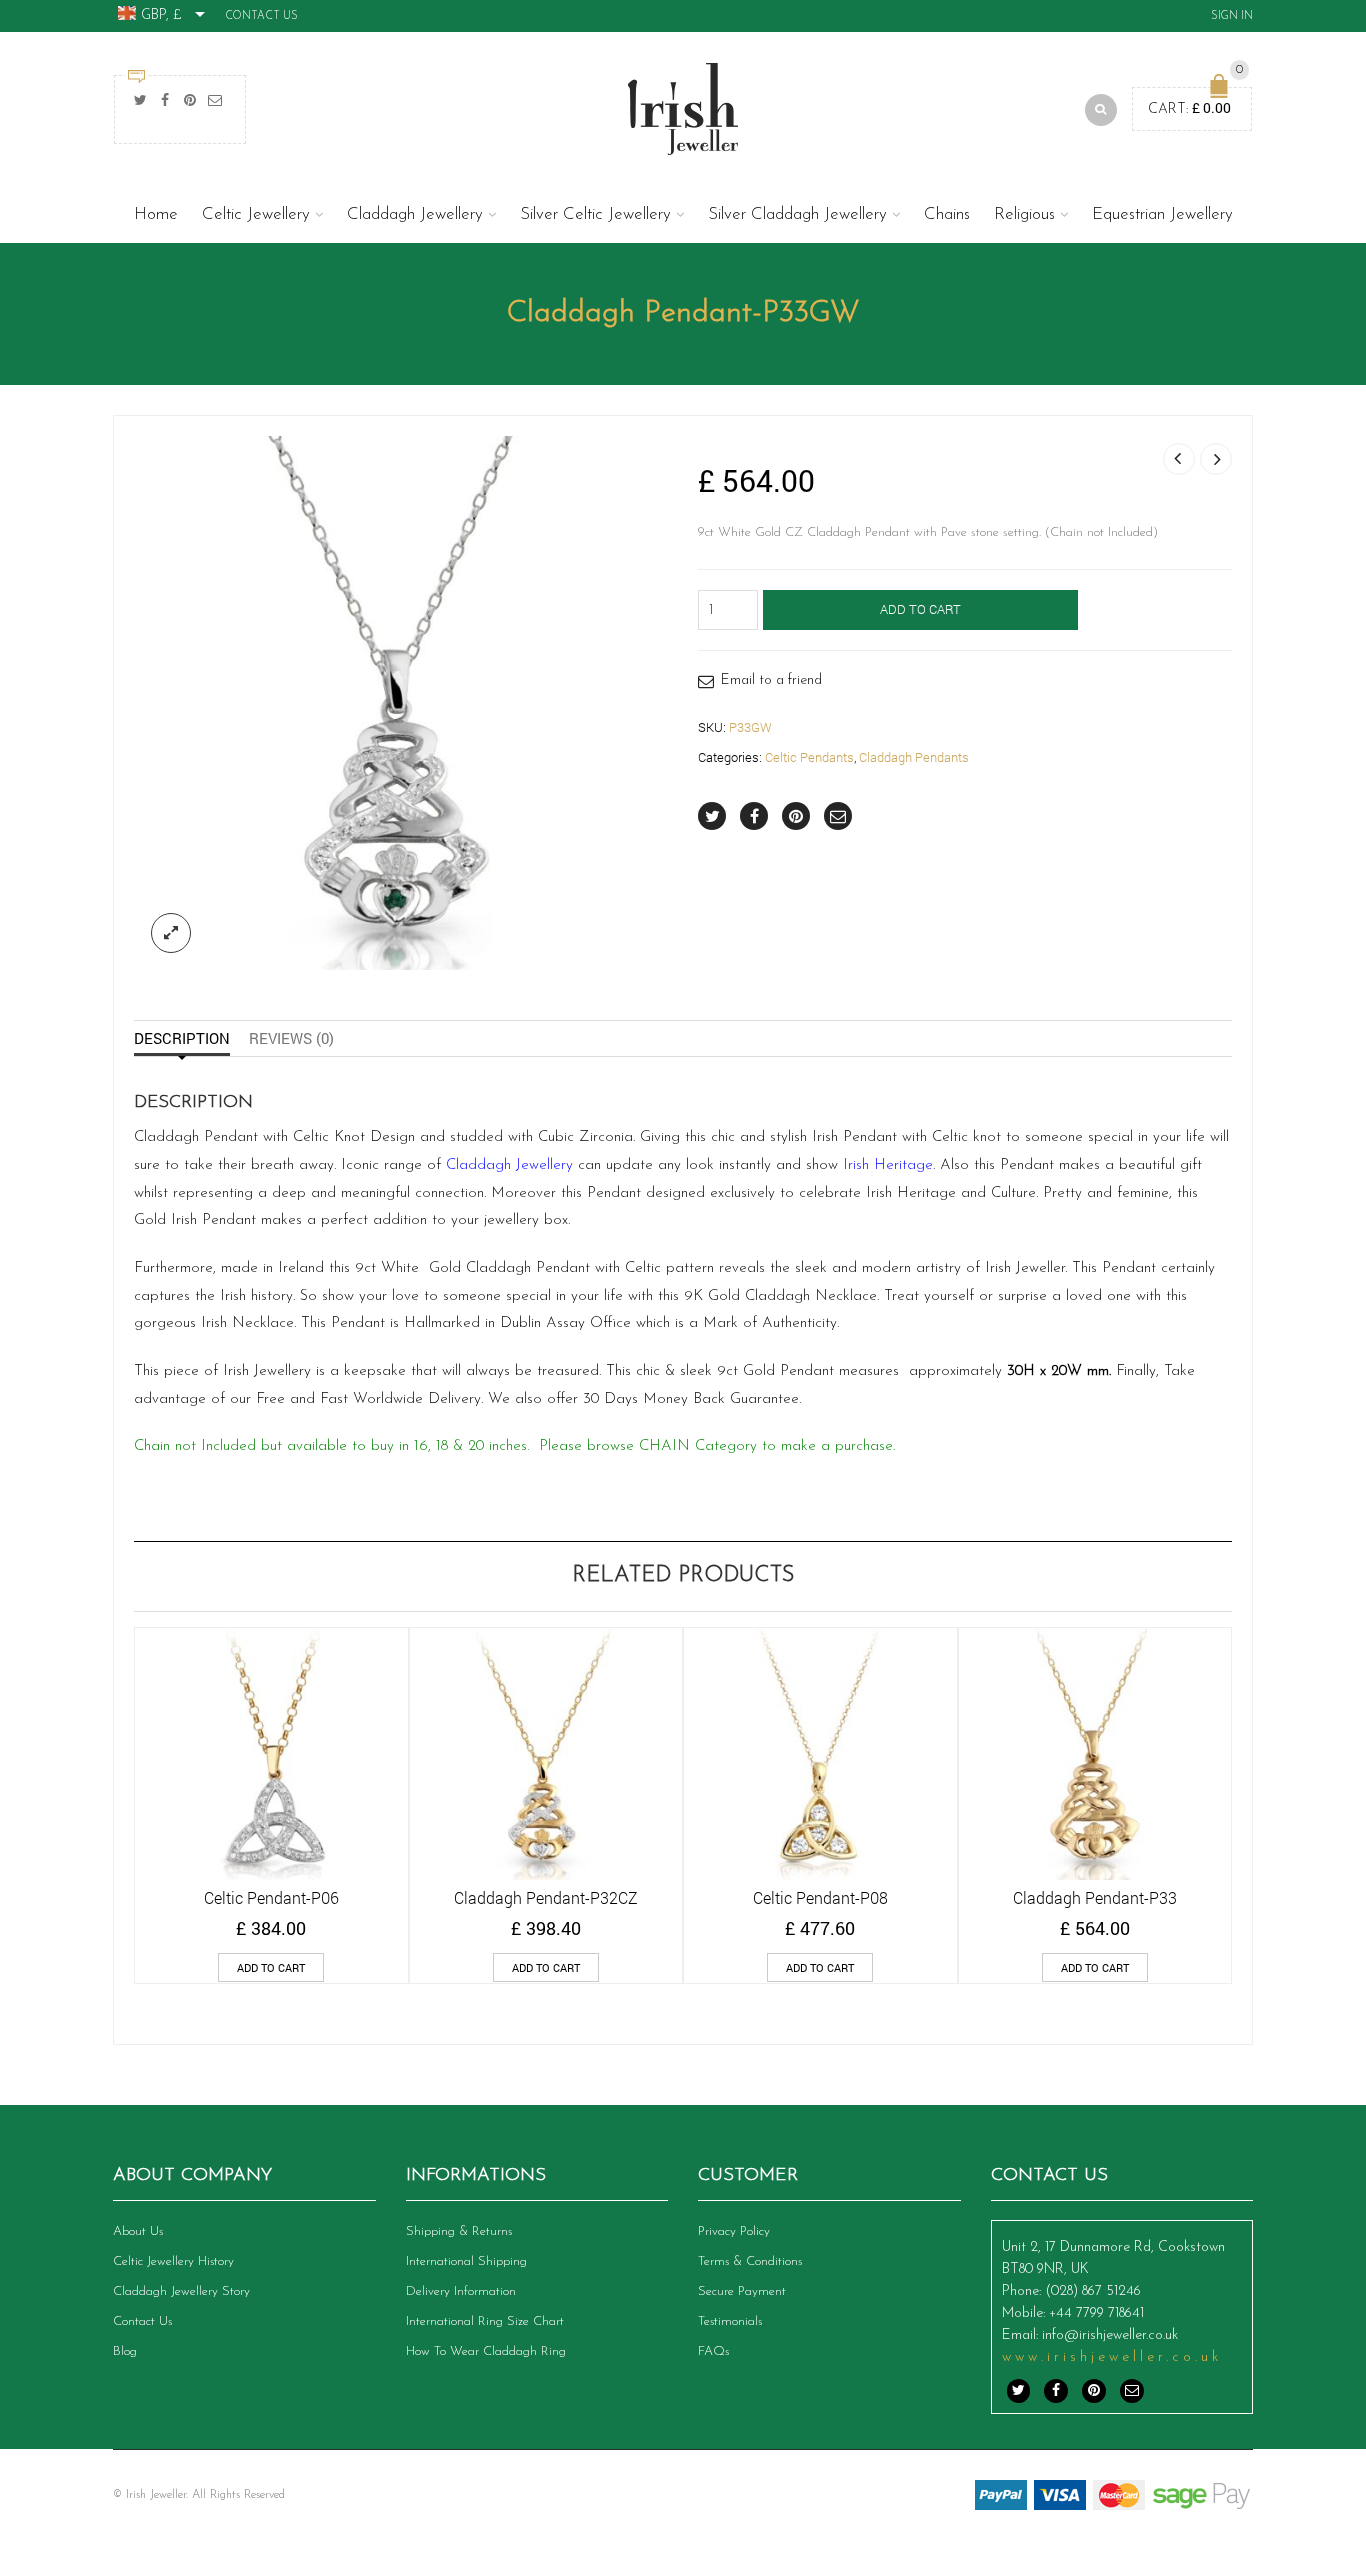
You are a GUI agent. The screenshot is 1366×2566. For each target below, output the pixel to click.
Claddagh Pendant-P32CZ (546, 1897)
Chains (947, 214)
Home (156, 214)
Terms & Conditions (750, 2261)
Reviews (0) (291, 1038)
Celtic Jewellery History (173, 2261)
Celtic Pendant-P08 (820, 1897)
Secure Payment (742, 2291)
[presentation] (106, 1776)
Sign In (1232, 16)
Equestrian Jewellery (1162, 214)
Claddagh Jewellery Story (181, 2291)
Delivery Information (461, 2291)
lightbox (171, 933)
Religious (1024, 214)
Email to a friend (771, 680)
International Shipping (466, 2261)
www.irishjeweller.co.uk (1112, 2357)
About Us (138, 2231)
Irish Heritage (888, 1165)
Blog (125, 2351)
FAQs (713, 2351)
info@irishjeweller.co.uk (1110, 2335)
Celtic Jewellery (256, 214)
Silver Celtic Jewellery (595, 214)
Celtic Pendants (809, 757)
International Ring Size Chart (485, 2321)
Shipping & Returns (459, 2231)
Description (182, 1038)
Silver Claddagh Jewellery (797, 214)
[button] (271, 1967)
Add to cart (920, 609)
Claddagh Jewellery (415, 214)
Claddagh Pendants (914, 757)
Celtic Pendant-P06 (271, 1897)
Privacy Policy (734, 2231)
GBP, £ (161, 15)
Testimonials (730, 2321)
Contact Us (261, 16)
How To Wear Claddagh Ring (486, 2351)
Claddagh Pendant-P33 (1095, 1897)
